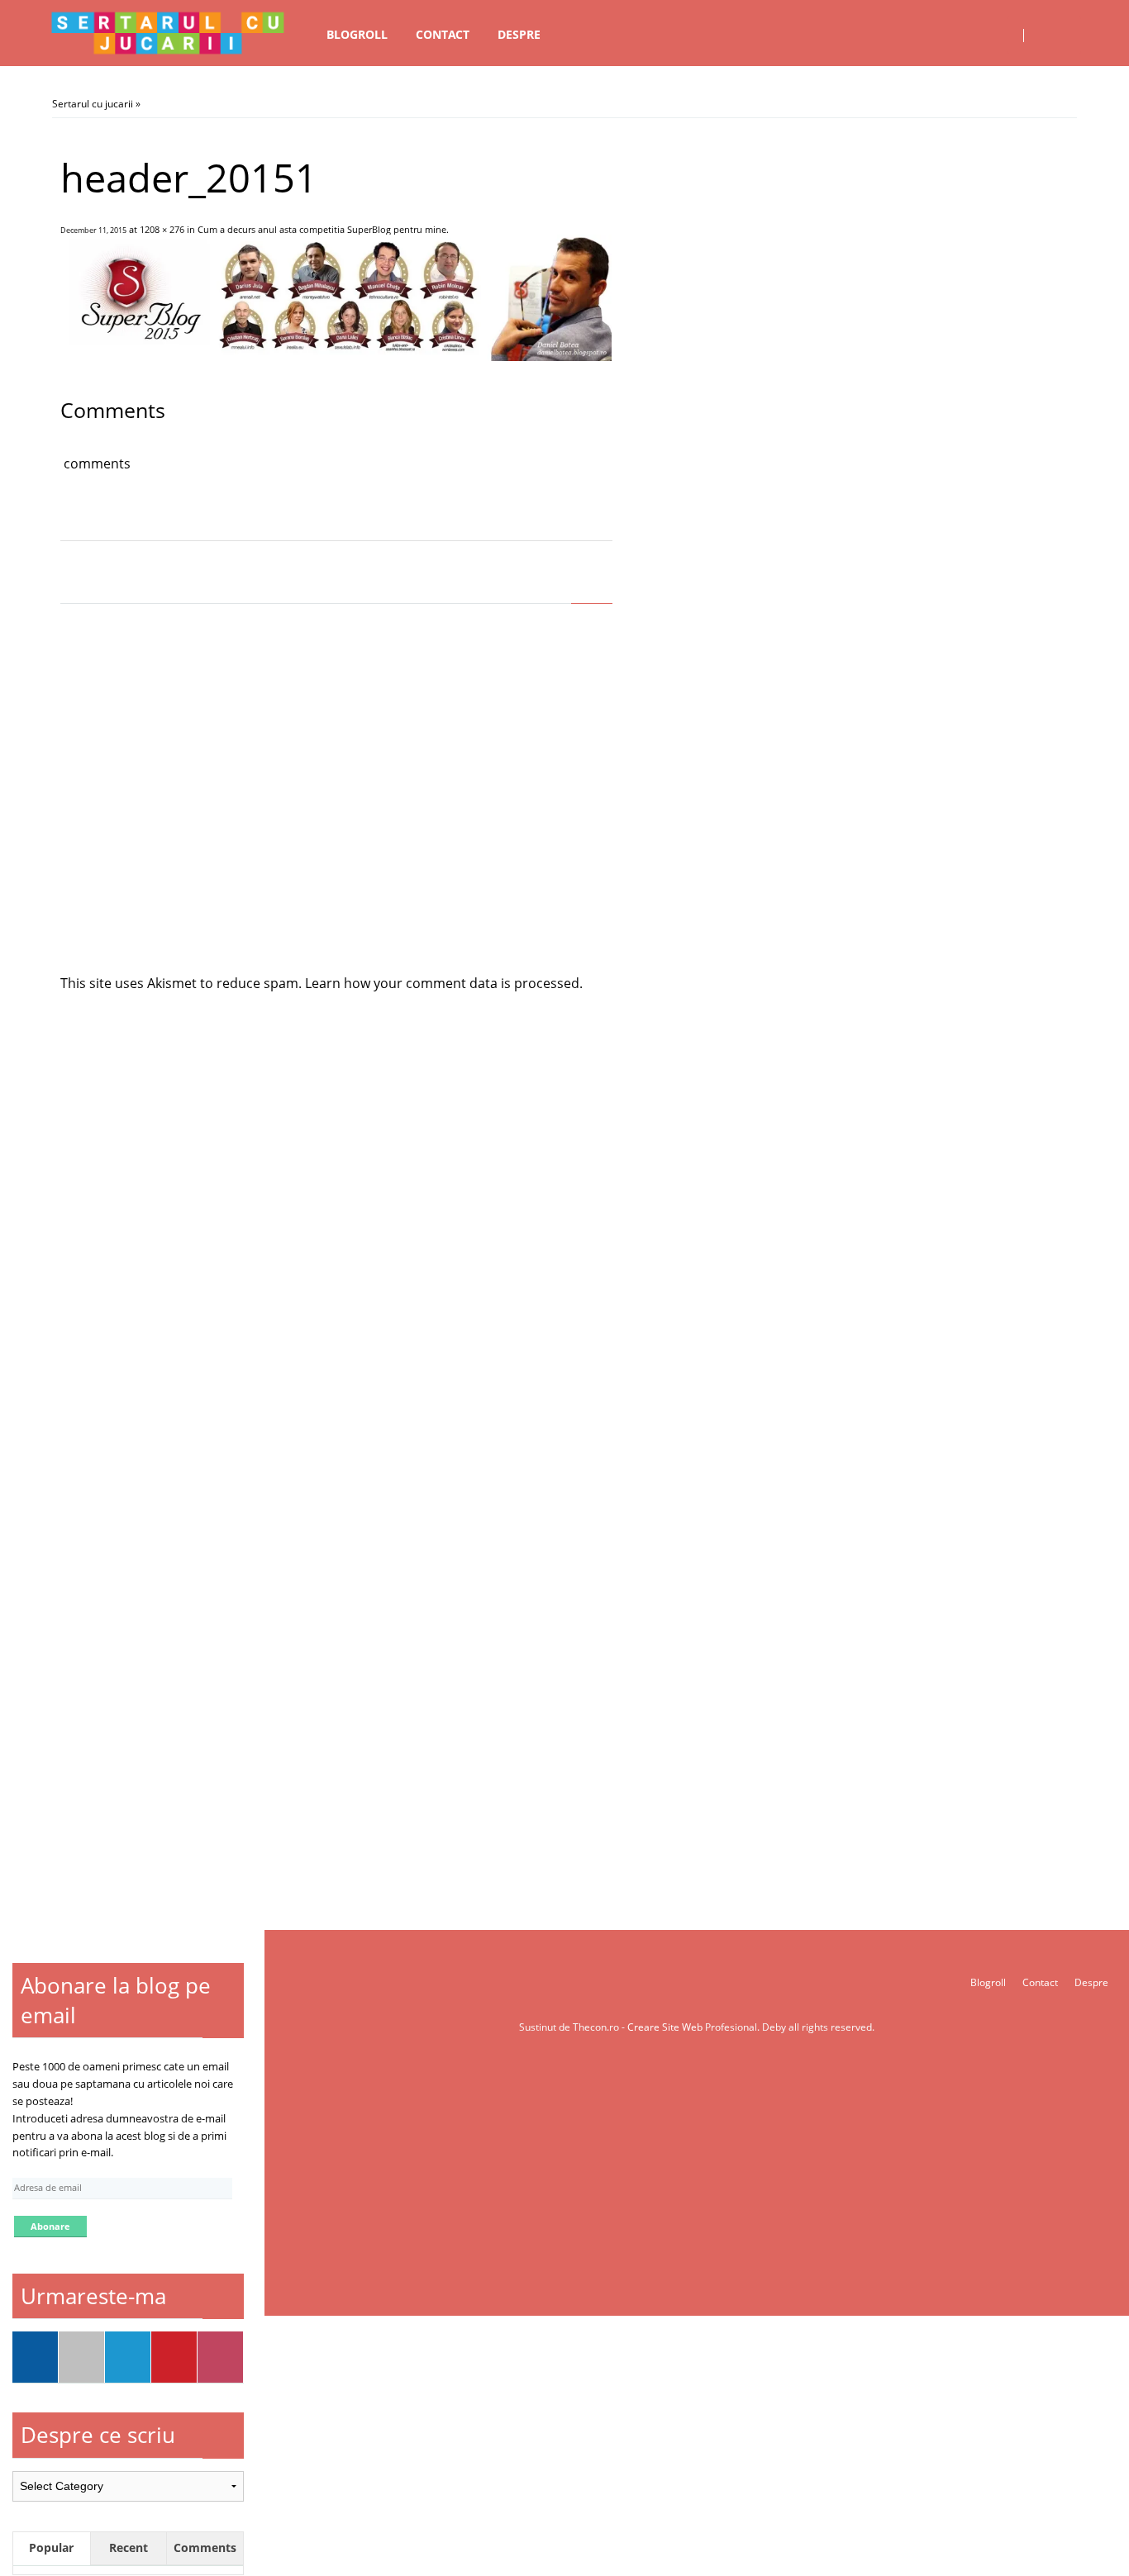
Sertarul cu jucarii (93, 104)
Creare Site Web (666, 2027)
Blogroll (357, 34)
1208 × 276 (162, 229)
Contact (443, 34)
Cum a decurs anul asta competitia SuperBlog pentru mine (322, 229)
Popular (51, 2547)
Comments (205, 2547)
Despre (519, 34)
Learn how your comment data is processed (442, 983)
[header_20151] (336, 356)
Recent (129, 2547)
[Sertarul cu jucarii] (168, 33)
